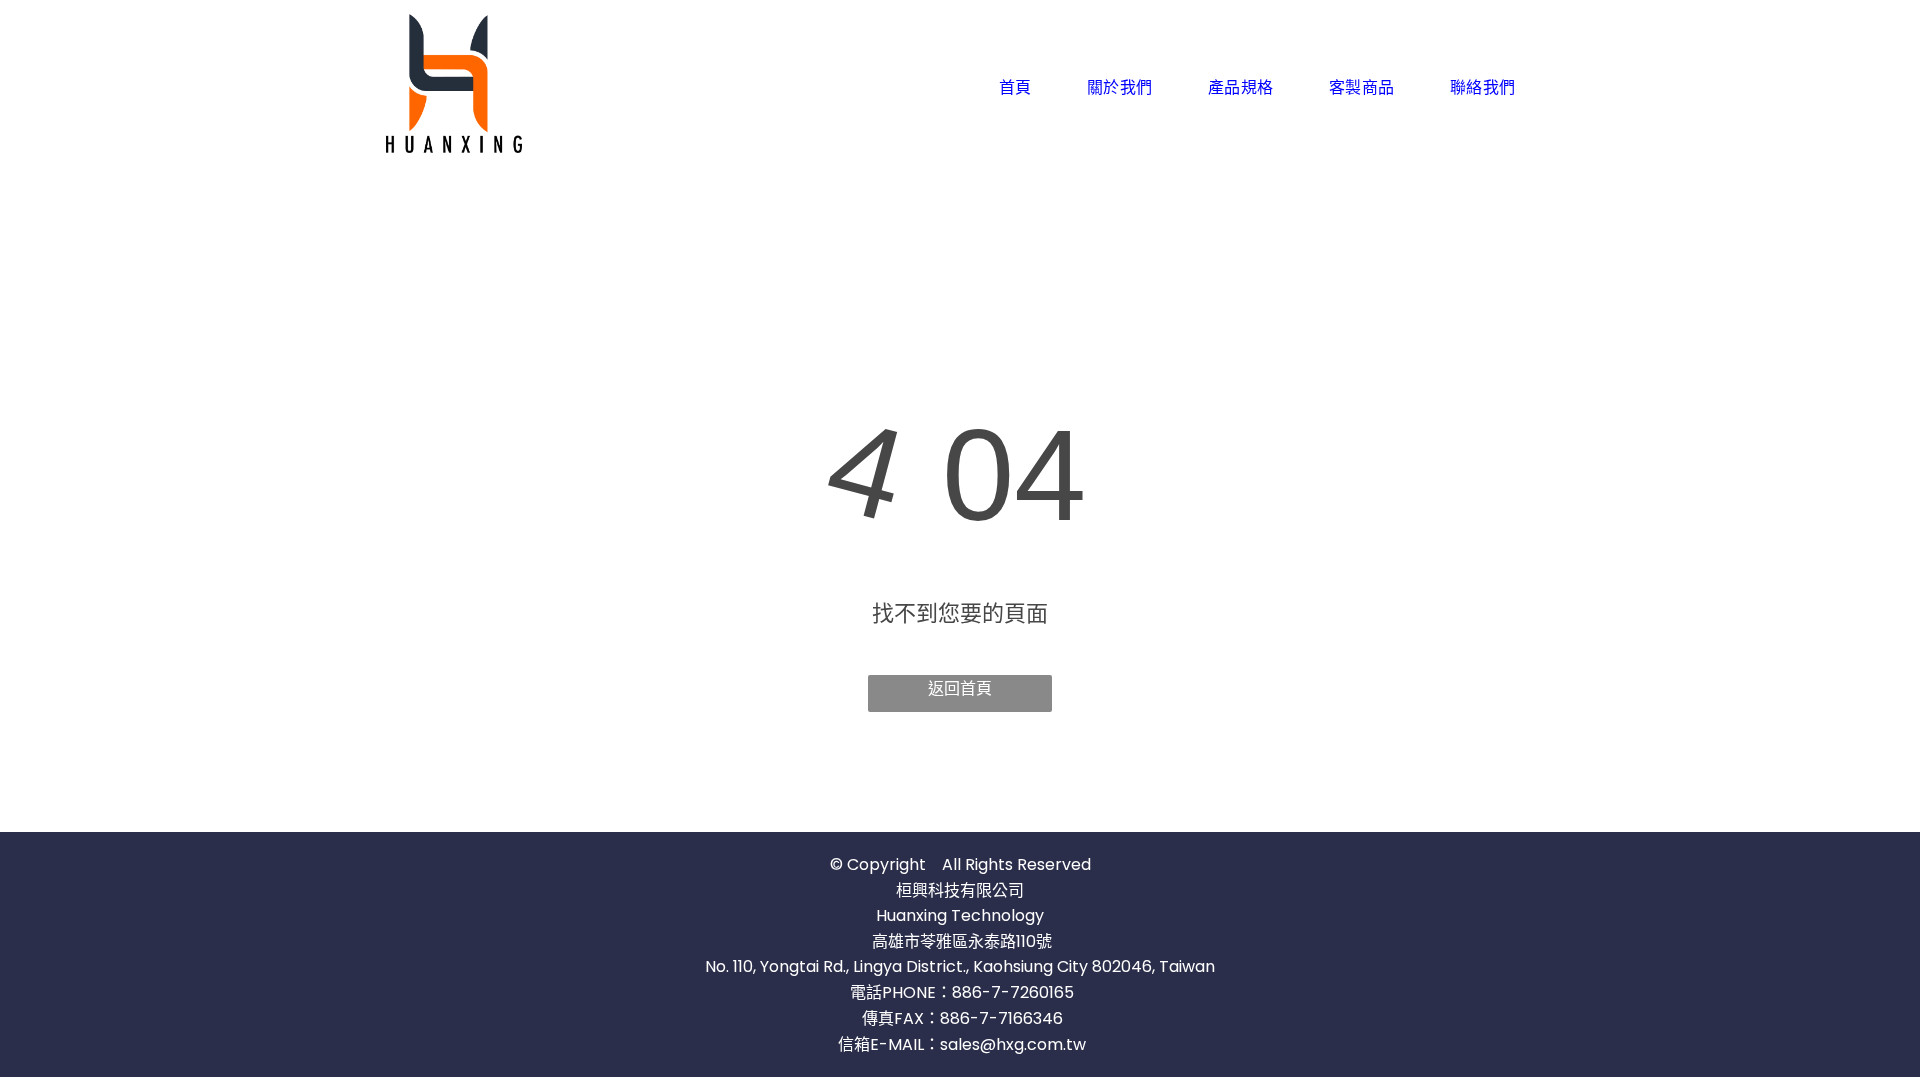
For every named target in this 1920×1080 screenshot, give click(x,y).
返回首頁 (960, 688)
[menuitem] (1023, 87)
